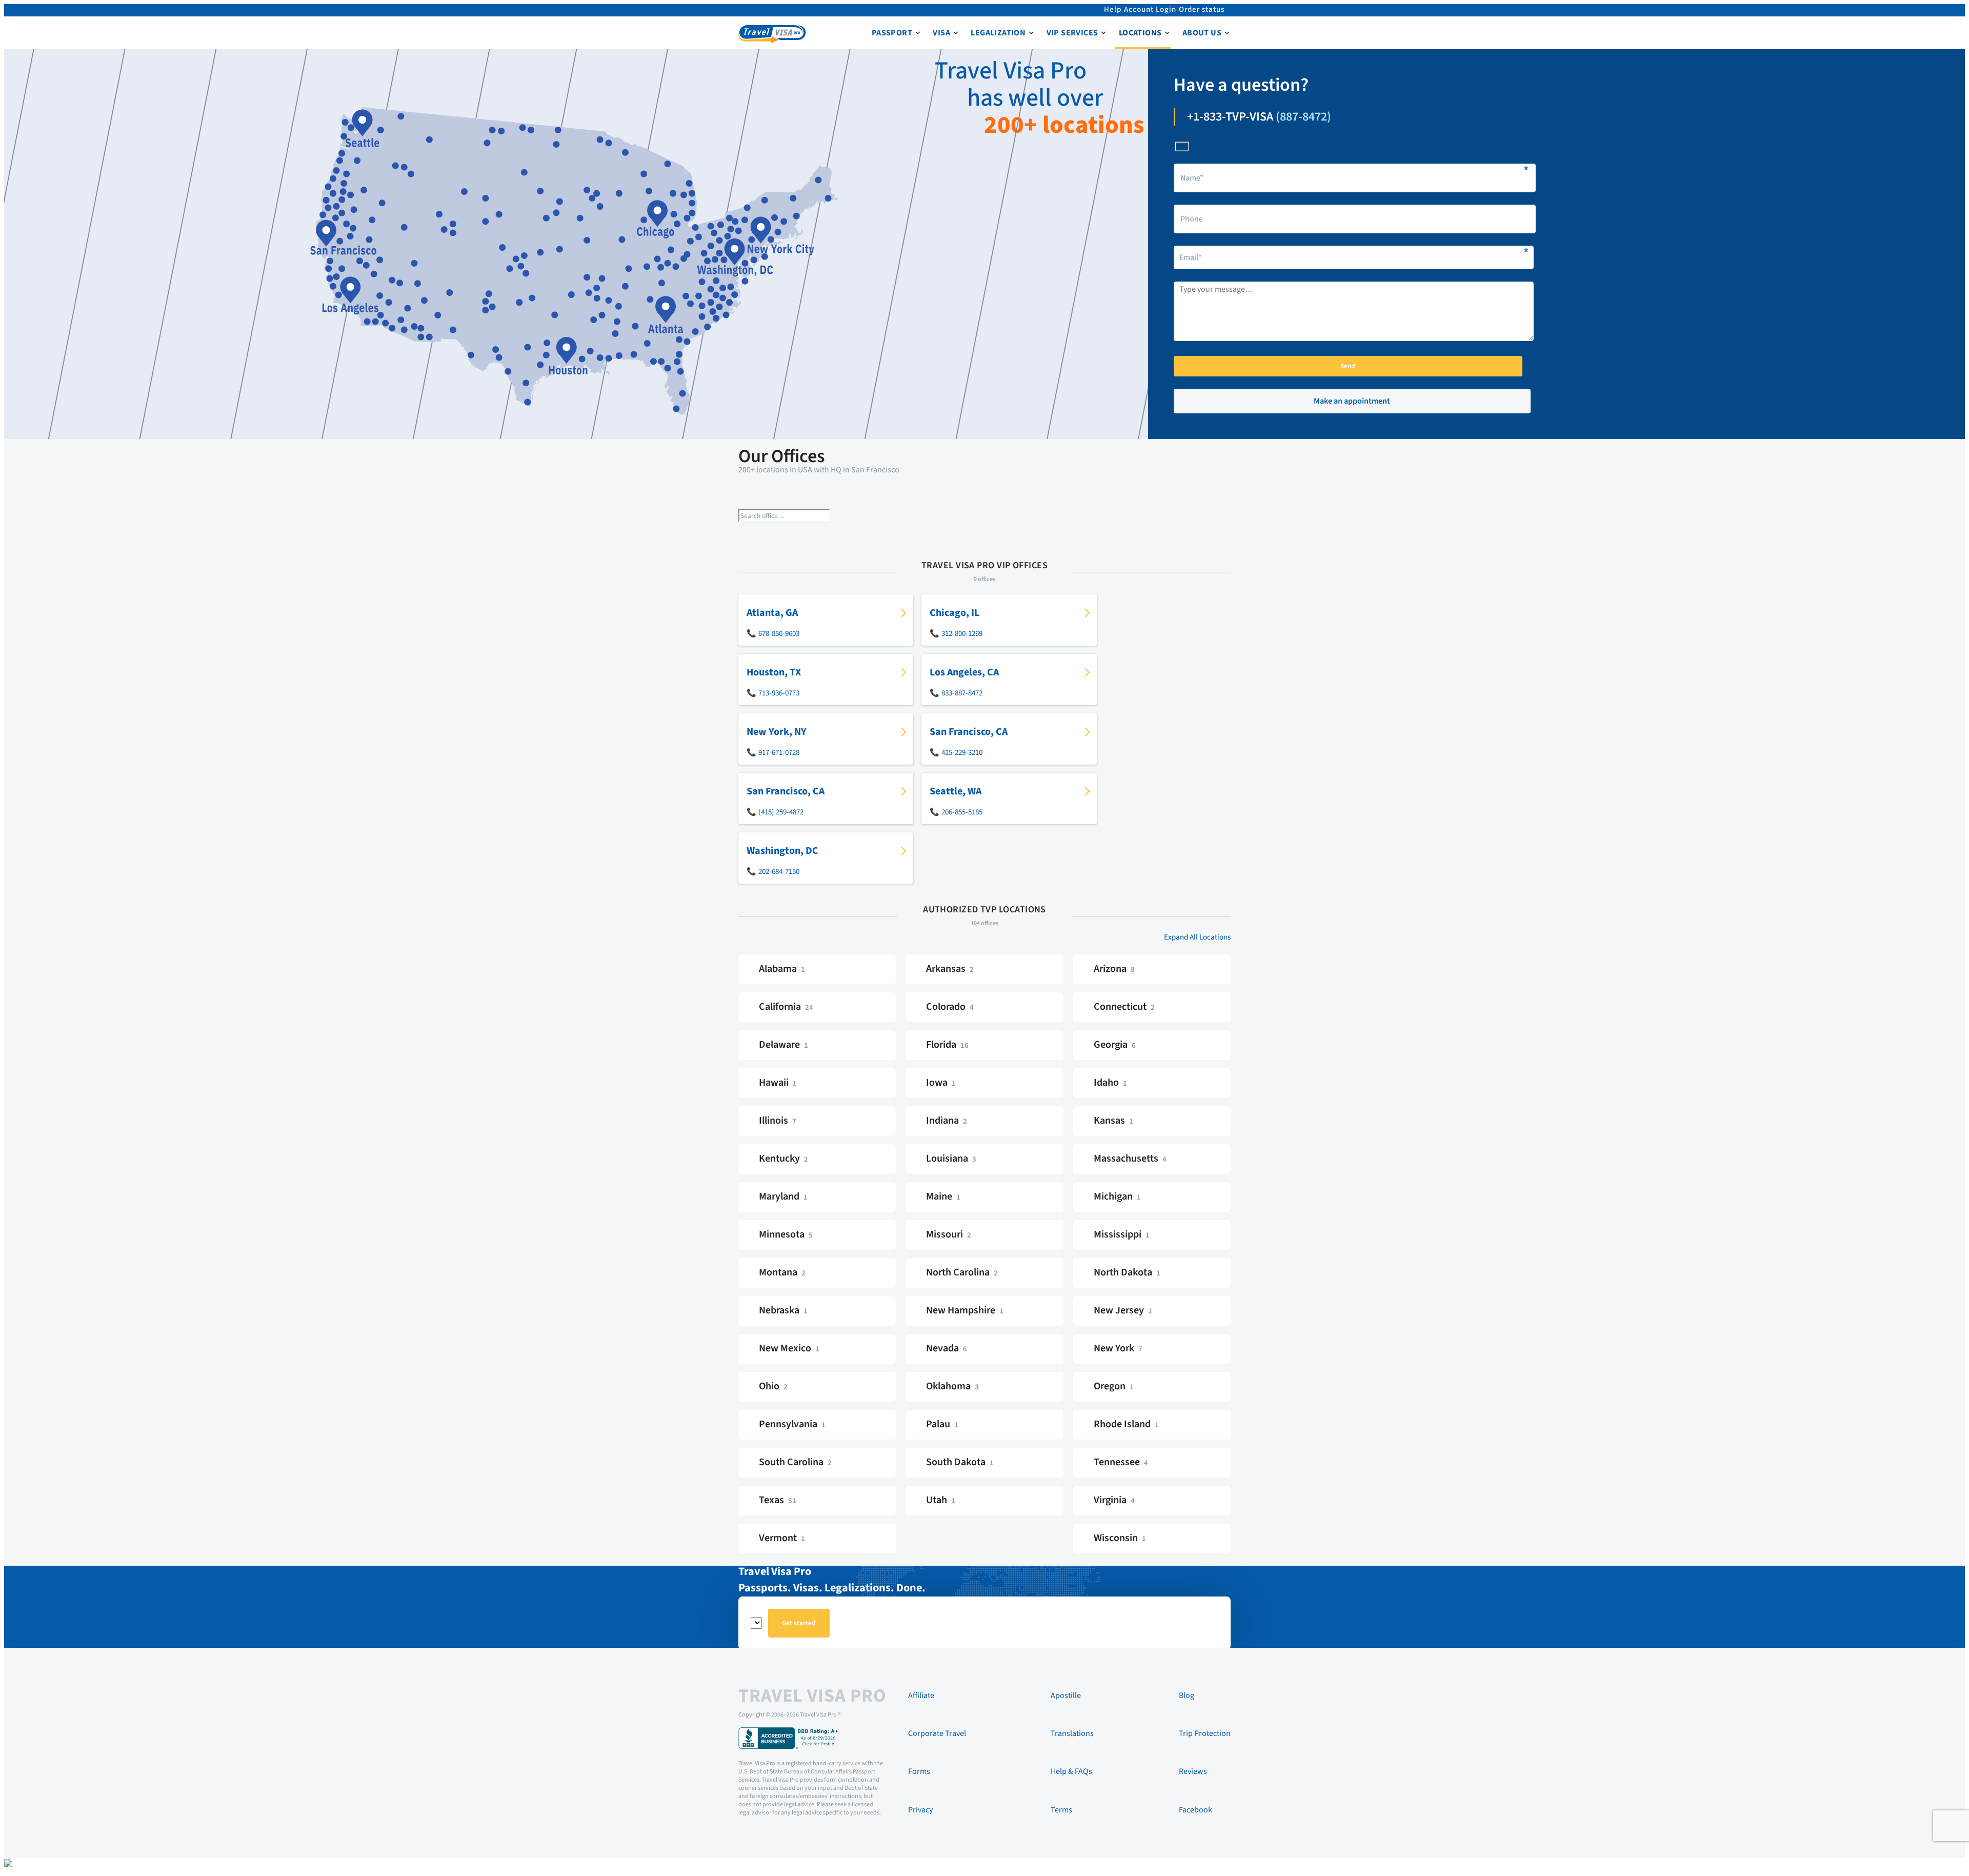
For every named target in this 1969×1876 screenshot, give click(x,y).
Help (1113, 9)
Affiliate (921, 1695)
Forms (919, 1771)
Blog (1187, 1695)
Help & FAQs (1071, 1771)
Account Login (1150, 9)
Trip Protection (1205, 1733)
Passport (892, 33)
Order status (1202, 9)
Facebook (1196, 1810)
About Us (1202, 33)
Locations (1140, 33)
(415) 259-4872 (781, 812)
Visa (941, 33)
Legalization (998, 33)
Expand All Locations (1197, 937)
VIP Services (1072, 33)
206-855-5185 (962, 812)
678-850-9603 (779, 634)
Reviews (1193, 1771)
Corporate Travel (937, 1733)
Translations (1072, 1733)
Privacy (920, 1810)
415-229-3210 (962, 753)
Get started (799, 1623)
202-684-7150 (779, 872)
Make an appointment (1352, 401)
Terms (1061, 1810)
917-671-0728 (779, 753)
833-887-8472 (962, 693)
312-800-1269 (962, 634)
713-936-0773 (779, 693)
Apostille (1066, 1695)
